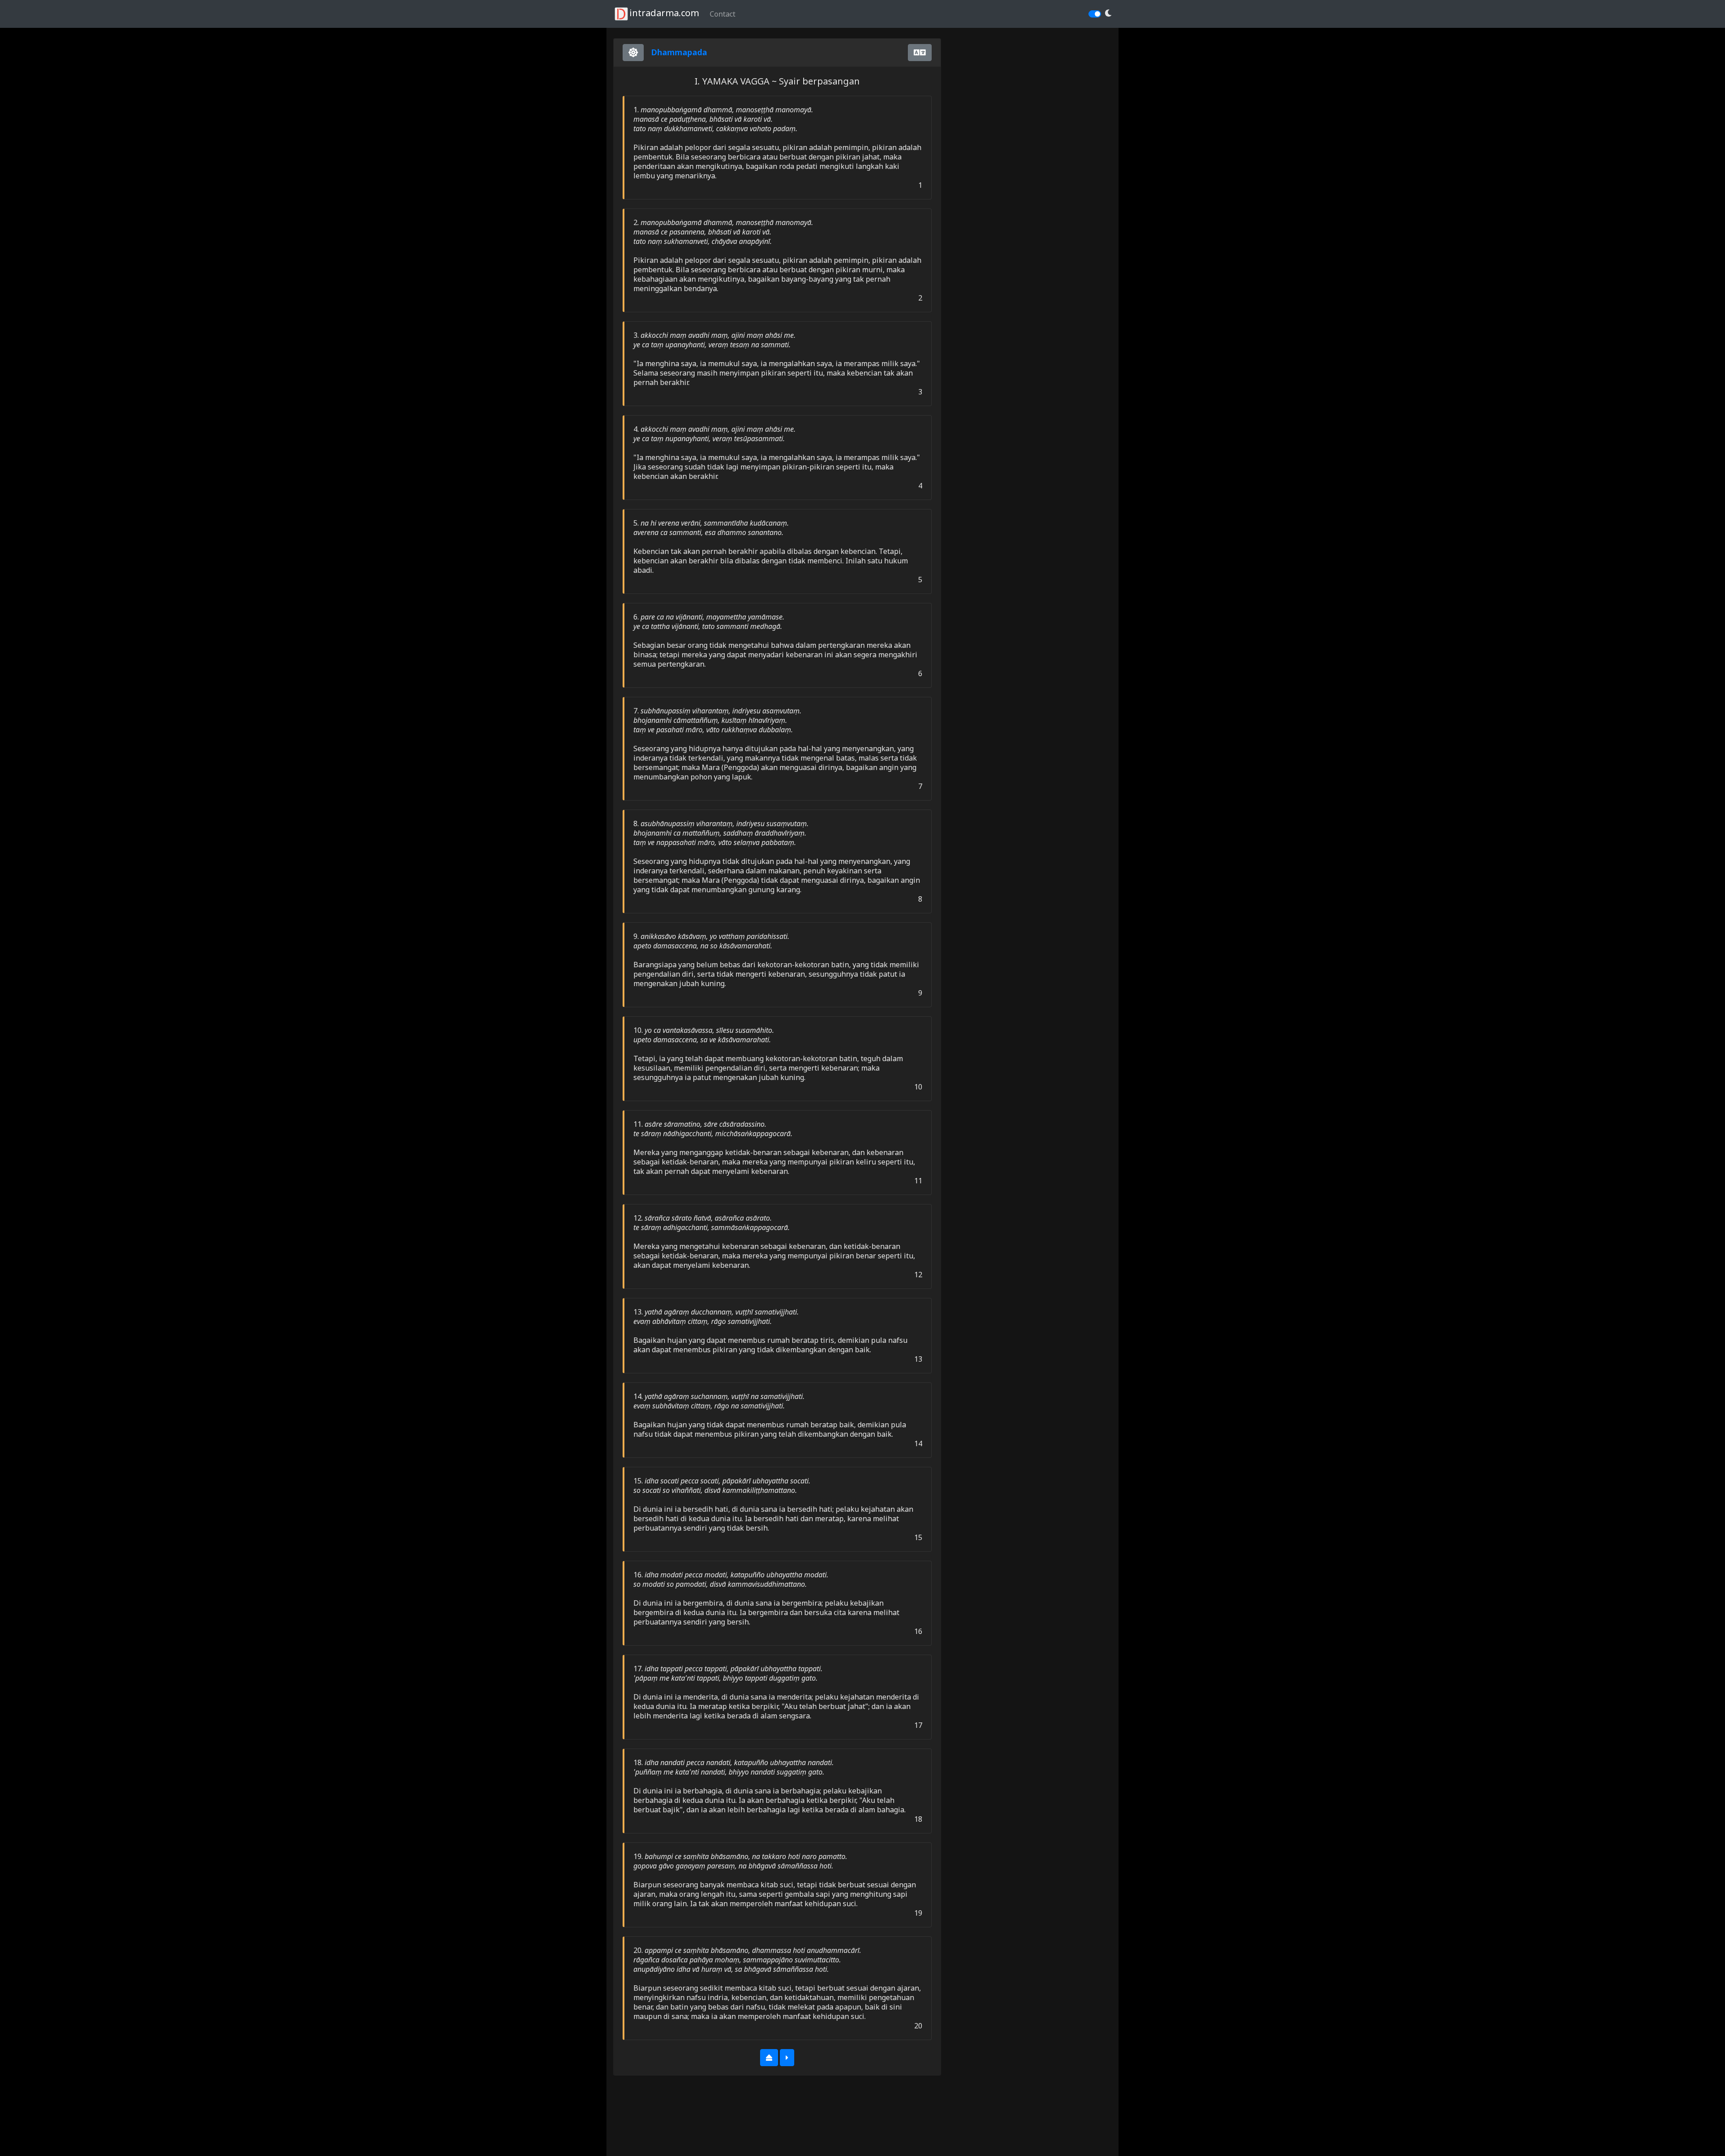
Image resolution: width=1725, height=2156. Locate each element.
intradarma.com (664, 13)
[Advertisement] (685, 2124)
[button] (1108, 13)
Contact (723, 14)
